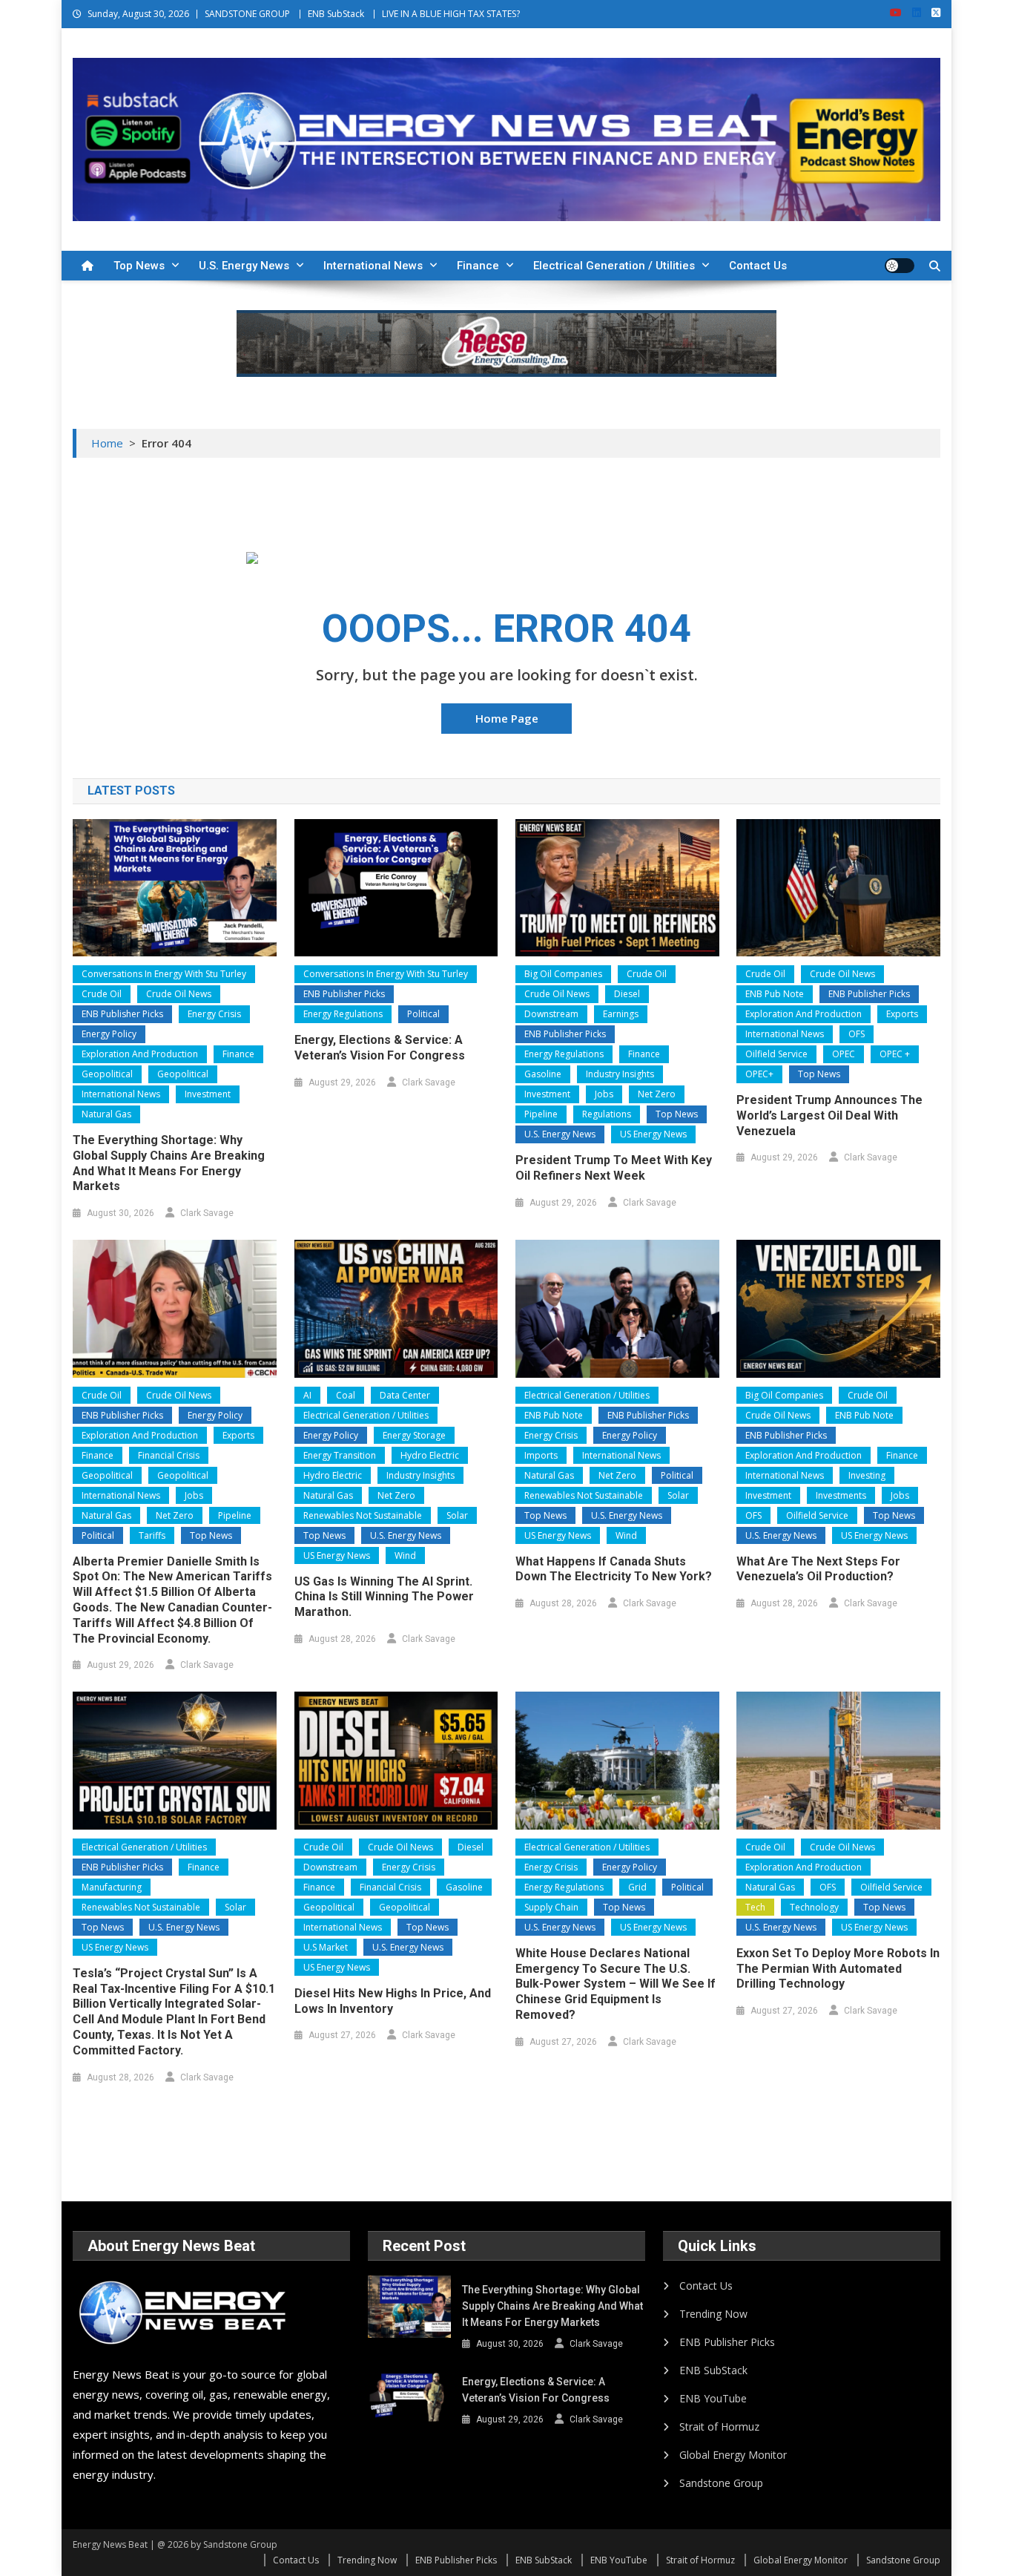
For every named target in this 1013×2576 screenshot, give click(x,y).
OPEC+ (759, 1074)
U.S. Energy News (244, 266)
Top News (139, 266)
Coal (346, 1395)
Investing (867, 1475)
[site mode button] (900, 266)
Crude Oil (102, 994)
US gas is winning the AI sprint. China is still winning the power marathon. (384, 1597)
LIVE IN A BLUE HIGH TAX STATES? (451, 14)
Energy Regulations (343, 1014)
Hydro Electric (430, 1455)
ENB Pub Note (775, 994)
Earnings (621, 1014)
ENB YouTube (713, 2398)
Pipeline (541, 1114)
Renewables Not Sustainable (363, 1515)
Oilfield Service (776, 1054)
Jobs (604, 1094)
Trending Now (713, 2314)
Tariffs (152, 1535)
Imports (541, 1455)
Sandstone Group (721, 2483)
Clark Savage (207, 1213)
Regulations (607, 1114)
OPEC (844, 1054)
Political (423, 1014)
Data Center (405, 1395)
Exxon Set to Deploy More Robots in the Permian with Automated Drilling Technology (838, 1969)
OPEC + (895, 1054)
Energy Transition (340, 1455)
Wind (405, 1555)
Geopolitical (107, 1074)
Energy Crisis (214, 1014)
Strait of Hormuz (719, 2426)
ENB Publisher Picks (122, 1014)
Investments (841, 1495)
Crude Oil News (179, 994)
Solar (457, 1515)
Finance (478, 266)
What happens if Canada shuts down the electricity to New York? (614, 1569)
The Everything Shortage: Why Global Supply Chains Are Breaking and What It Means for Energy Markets (169, 1163)
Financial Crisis (169, 1455)
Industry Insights (620, 1074)
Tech (755, 1907)
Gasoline (543, 1074)
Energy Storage (414, 1435)
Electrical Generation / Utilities (614, 266)
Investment (208, 1094)
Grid (637, 1887)
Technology (814, 1907)
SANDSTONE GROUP (247, 14)
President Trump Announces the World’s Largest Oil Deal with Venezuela (829, 1115)
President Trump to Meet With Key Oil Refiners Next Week (614, 1168)
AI (307, 1395)
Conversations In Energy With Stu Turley (164, 974)
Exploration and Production (140, 1054)
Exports (902, 1014)
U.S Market (326, 1947)
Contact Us (758, 266)
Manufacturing (112, 1887)
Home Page (507, 718)
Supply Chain (551, 1907)
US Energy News (653, 1134)
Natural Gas (106, 1114)
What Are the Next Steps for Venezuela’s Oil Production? (818, 1569)
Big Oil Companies (563, 974)
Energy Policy (109, 1034)
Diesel (627, 994)
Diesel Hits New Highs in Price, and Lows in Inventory (393, 2001)
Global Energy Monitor (733, 2455)
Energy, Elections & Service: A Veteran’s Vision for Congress (380, 1048)
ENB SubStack (336, 14)
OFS (857, 1034)
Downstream (551, 1014)
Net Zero (657, 1094)
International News (373, 266)
